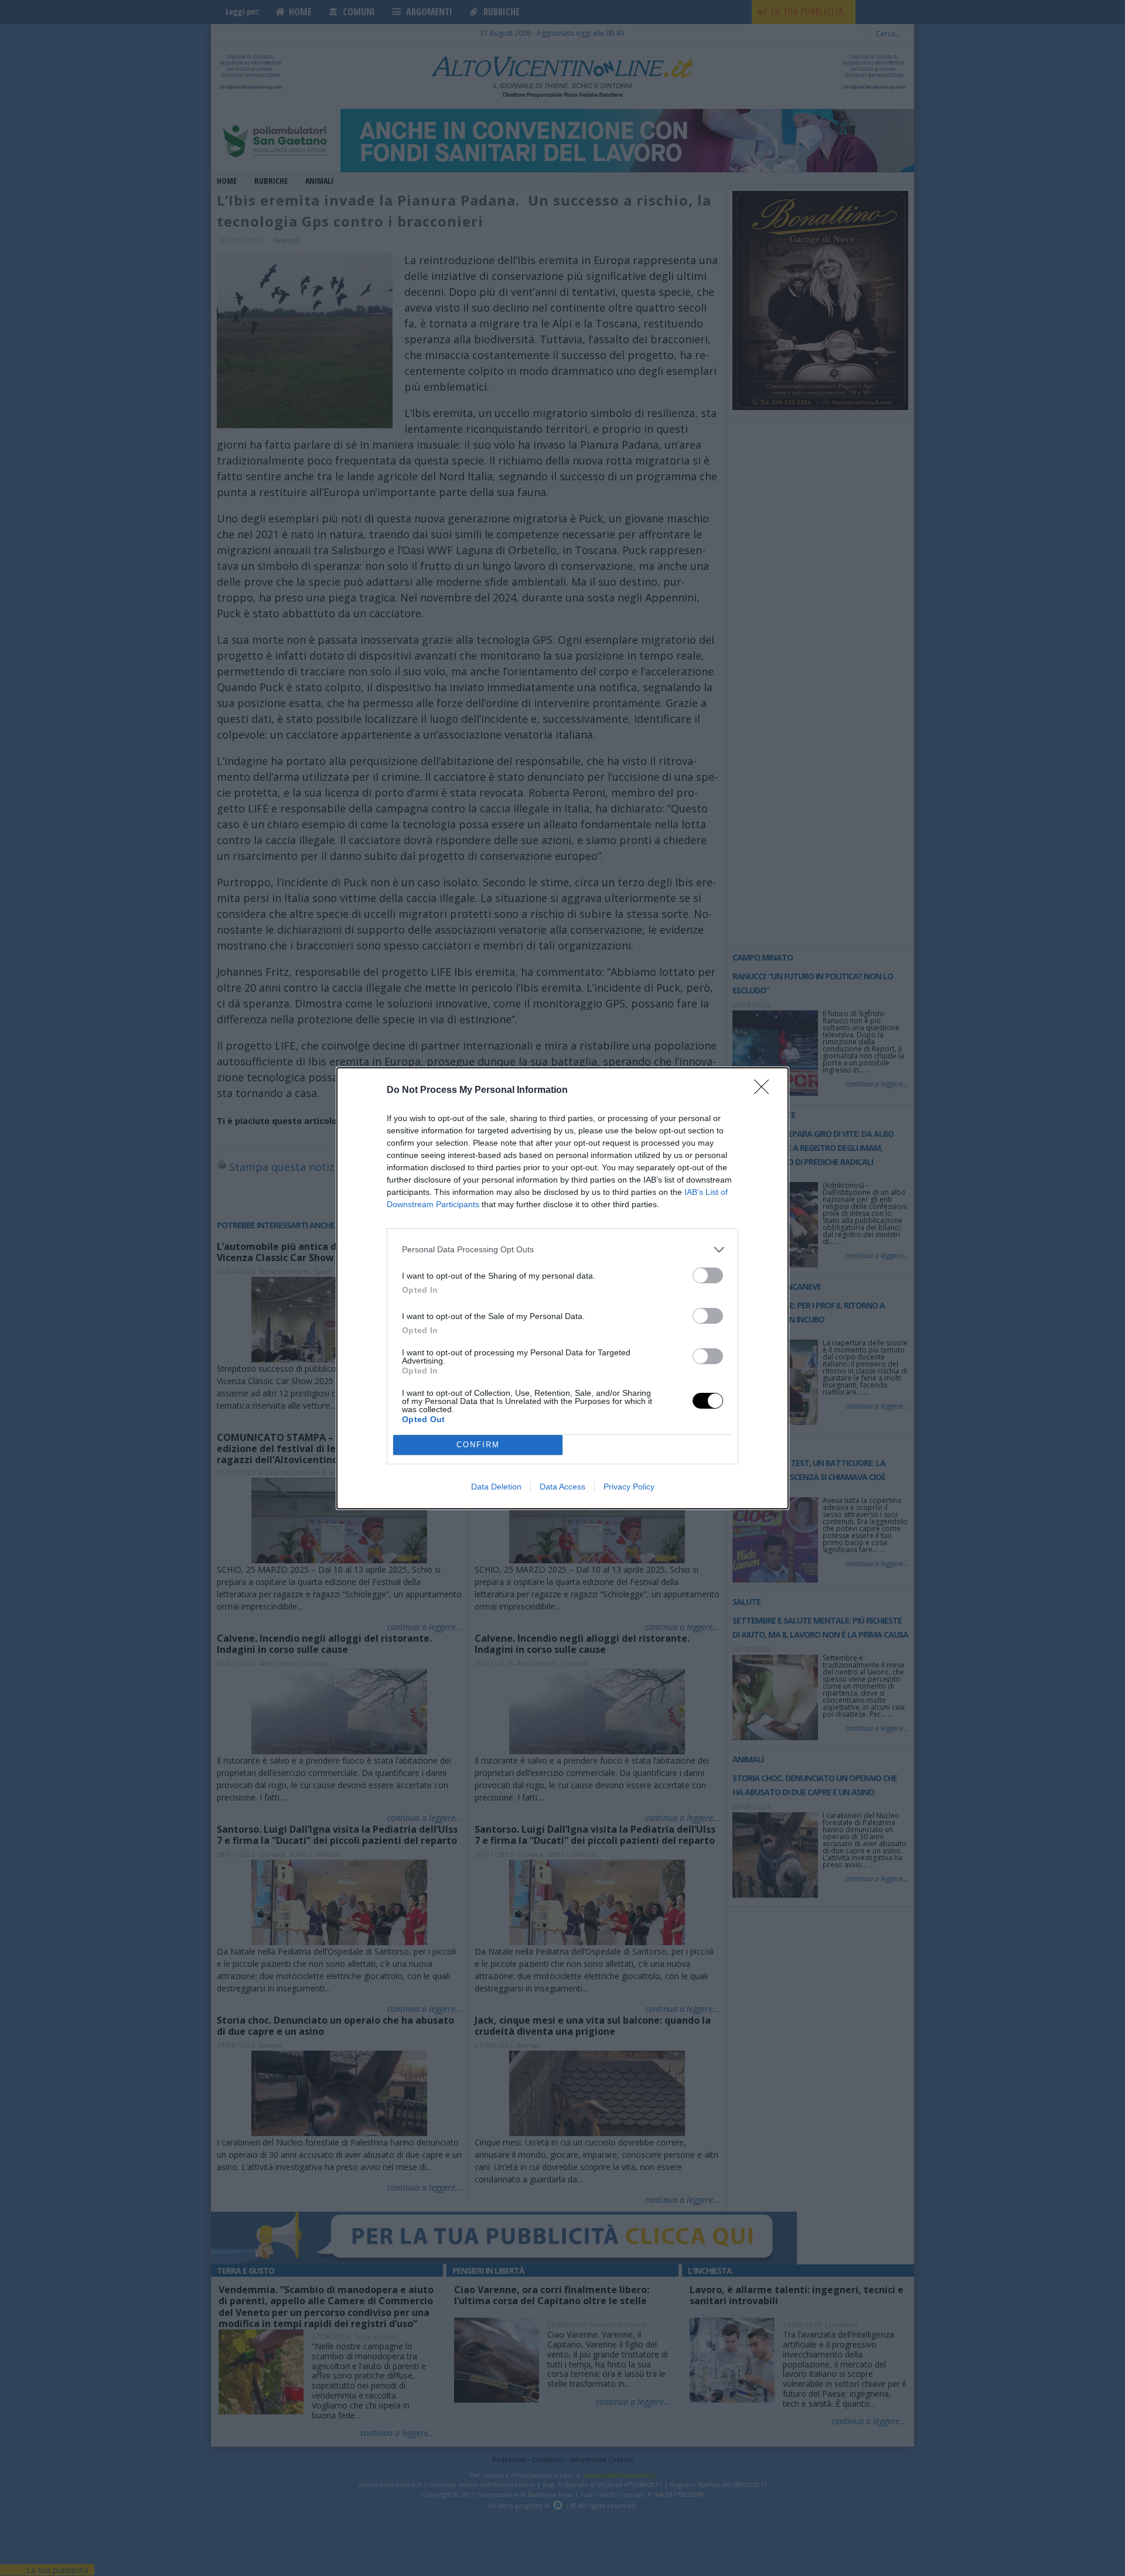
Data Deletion (496, 1487)
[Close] (765, 1091)
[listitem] (562, 1250)
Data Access (562, 1487)
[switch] (708, 1275)
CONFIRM (478, 1445)
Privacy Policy (629, 1487)
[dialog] (562, 1288)
